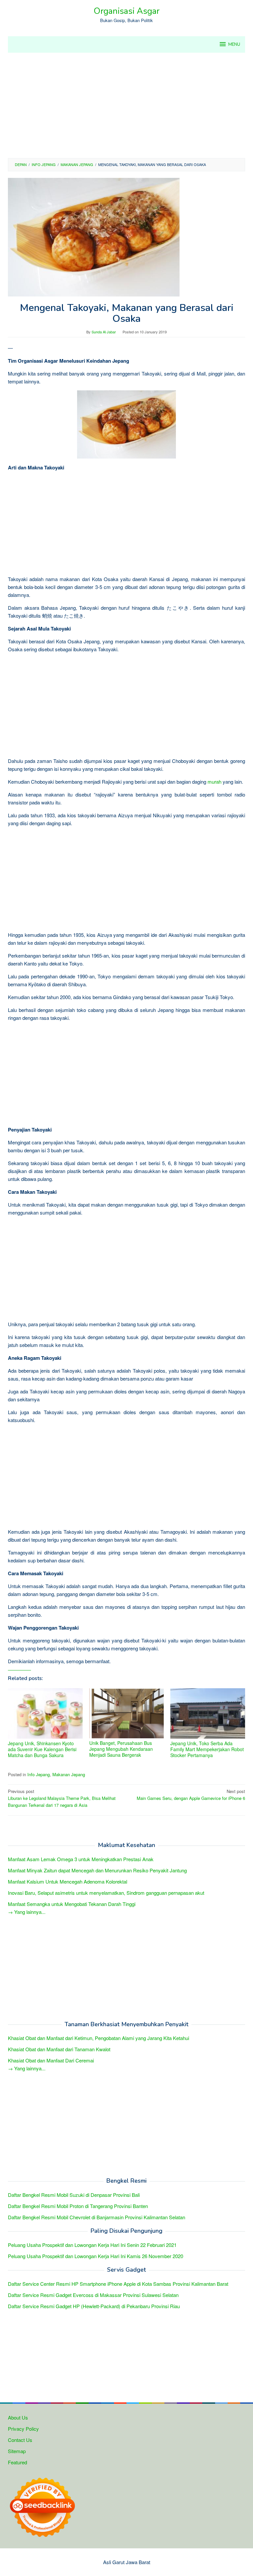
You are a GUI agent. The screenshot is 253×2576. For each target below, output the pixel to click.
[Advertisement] (126, 105)
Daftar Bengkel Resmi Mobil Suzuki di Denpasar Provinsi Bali (74, 2195)
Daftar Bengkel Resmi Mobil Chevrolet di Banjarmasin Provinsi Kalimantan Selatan (97, 2217)
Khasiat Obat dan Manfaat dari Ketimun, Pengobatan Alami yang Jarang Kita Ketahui (98, 2038)
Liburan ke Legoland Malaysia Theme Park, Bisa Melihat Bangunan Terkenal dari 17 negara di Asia (62, 1798)
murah (214, 782)
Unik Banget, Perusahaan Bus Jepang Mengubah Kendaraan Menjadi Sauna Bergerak (121, 1749)
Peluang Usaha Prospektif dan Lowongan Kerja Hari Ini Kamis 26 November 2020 (96, 2256)
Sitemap (17, 2451)
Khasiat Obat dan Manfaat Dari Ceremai (51, 2060)
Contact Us (20, 2440)
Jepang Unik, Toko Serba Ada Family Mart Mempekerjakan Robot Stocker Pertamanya (207, 1749)
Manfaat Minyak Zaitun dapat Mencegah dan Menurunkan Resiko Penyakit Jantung (97, 1870)
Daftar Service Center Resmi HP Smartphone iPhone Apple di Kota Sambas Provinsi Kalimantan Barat (118, 2284)
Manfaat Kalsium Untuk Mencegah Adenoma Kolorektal (68, 1881)
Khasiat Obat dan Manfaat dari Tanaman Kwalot (59, 2049)
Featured (17, 2462)
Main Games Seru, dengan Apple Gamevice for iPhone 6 (191, 1795)
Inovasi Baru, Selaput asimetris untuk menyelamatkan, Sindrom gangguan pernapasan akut (106, 1893)
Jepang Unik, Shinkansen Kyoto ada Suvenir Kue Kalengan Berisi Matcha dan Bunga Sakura (42, 1749)
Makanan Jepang (69, 1774)
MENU (234, 44)
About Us (18, 2417)
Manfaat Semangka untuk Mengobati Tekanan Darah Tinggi (72, 1904)
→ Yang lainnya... (27, 1912)
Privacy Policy (23, 2429)
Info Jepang (39, 1774)
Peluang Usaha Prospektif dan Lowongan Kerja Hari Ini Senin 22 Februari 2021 (92, 2245)
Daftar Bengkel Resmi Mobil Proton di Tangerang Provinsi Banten (78, 2206)
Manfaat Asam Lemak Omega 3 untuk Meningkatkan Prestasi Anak (81, 1859)
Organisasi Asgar (126, 11)
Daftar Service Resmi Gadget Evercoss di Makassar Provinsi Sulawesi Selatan (93, 2295)
